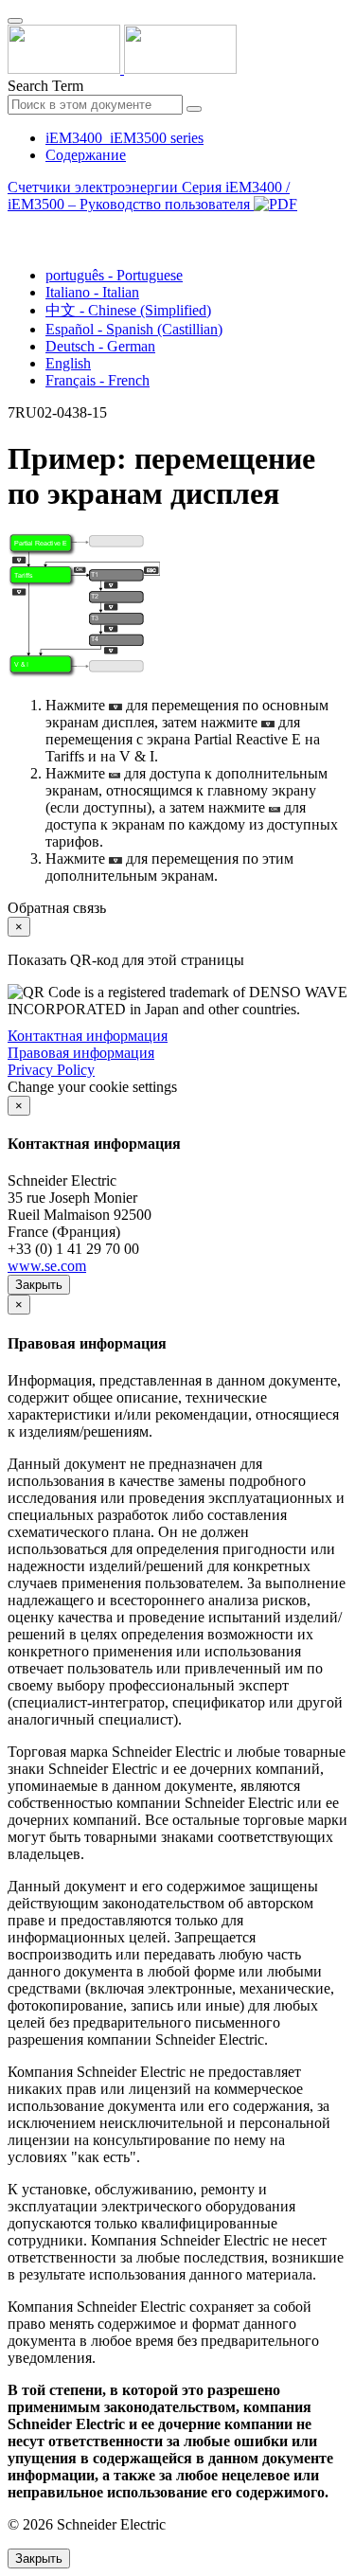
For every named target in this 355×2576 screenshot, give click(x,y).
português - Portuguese (114, 275)
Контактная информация (88, 1036)
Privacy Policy (51, 1070)
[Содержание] (15, 226)
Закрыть (39, 1285)
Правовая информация (81, 1053)
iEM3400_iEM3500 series (124, 138)
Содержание (86, 155)
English (68, 363)
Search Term (45, 86)
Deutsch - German (100, 346)
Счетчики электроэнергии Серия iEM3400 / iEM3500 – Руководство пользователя (149, 196)
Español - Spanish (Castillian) (134, 329)
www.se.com (47, 1266)
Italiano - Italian (92, 292)
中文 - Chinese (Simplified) (128, 310)
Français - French (98, 380)
